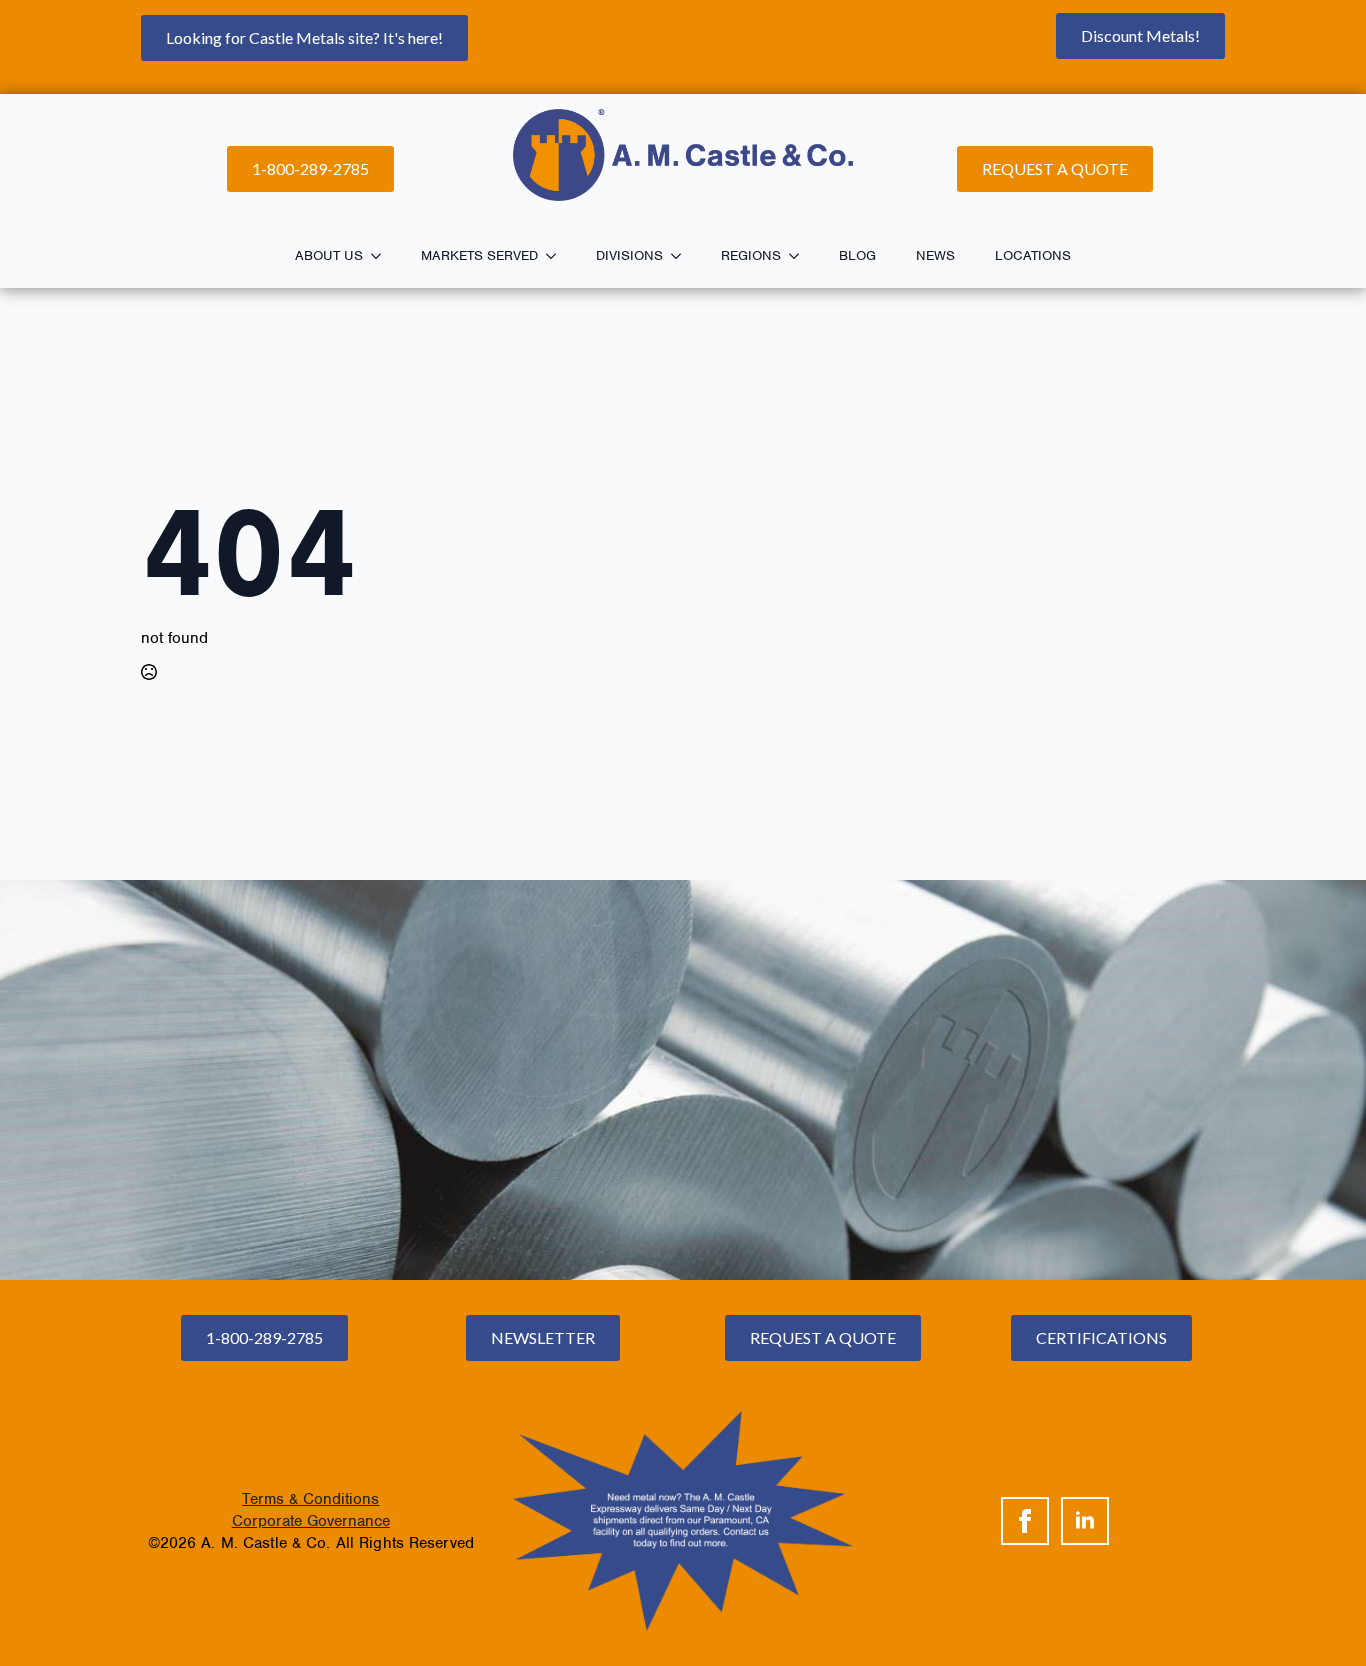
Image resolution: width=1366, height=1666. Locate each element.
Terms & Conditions (310, 1499)
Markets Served (479, 255)
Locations (1033, 255)
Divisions (629, 255)
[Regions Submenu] (800, 256)
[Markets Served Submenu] (557, 256)
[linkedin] (1085, 1521)
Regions (751, 255)
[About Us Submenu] (382, 256)
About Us (329, 255)
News (935, 255)
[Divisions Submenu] (682, 256)
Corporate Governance (311, 1521)
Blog (857, 255)
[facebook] (1025, 1521)
